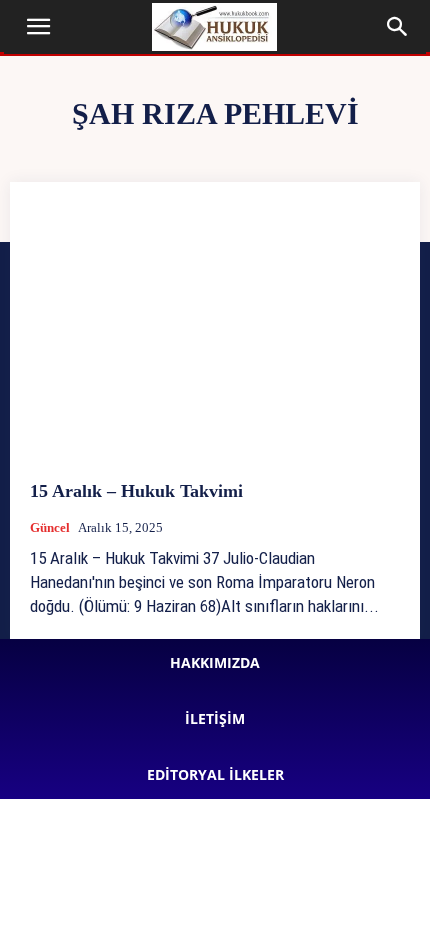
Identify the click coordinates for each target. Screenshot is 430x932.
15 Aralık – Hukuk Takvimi (136, 491)
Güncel (50, 527)
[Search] (398, 27)
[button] (38, 27)
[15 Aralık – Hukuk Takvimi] (215, 331)
